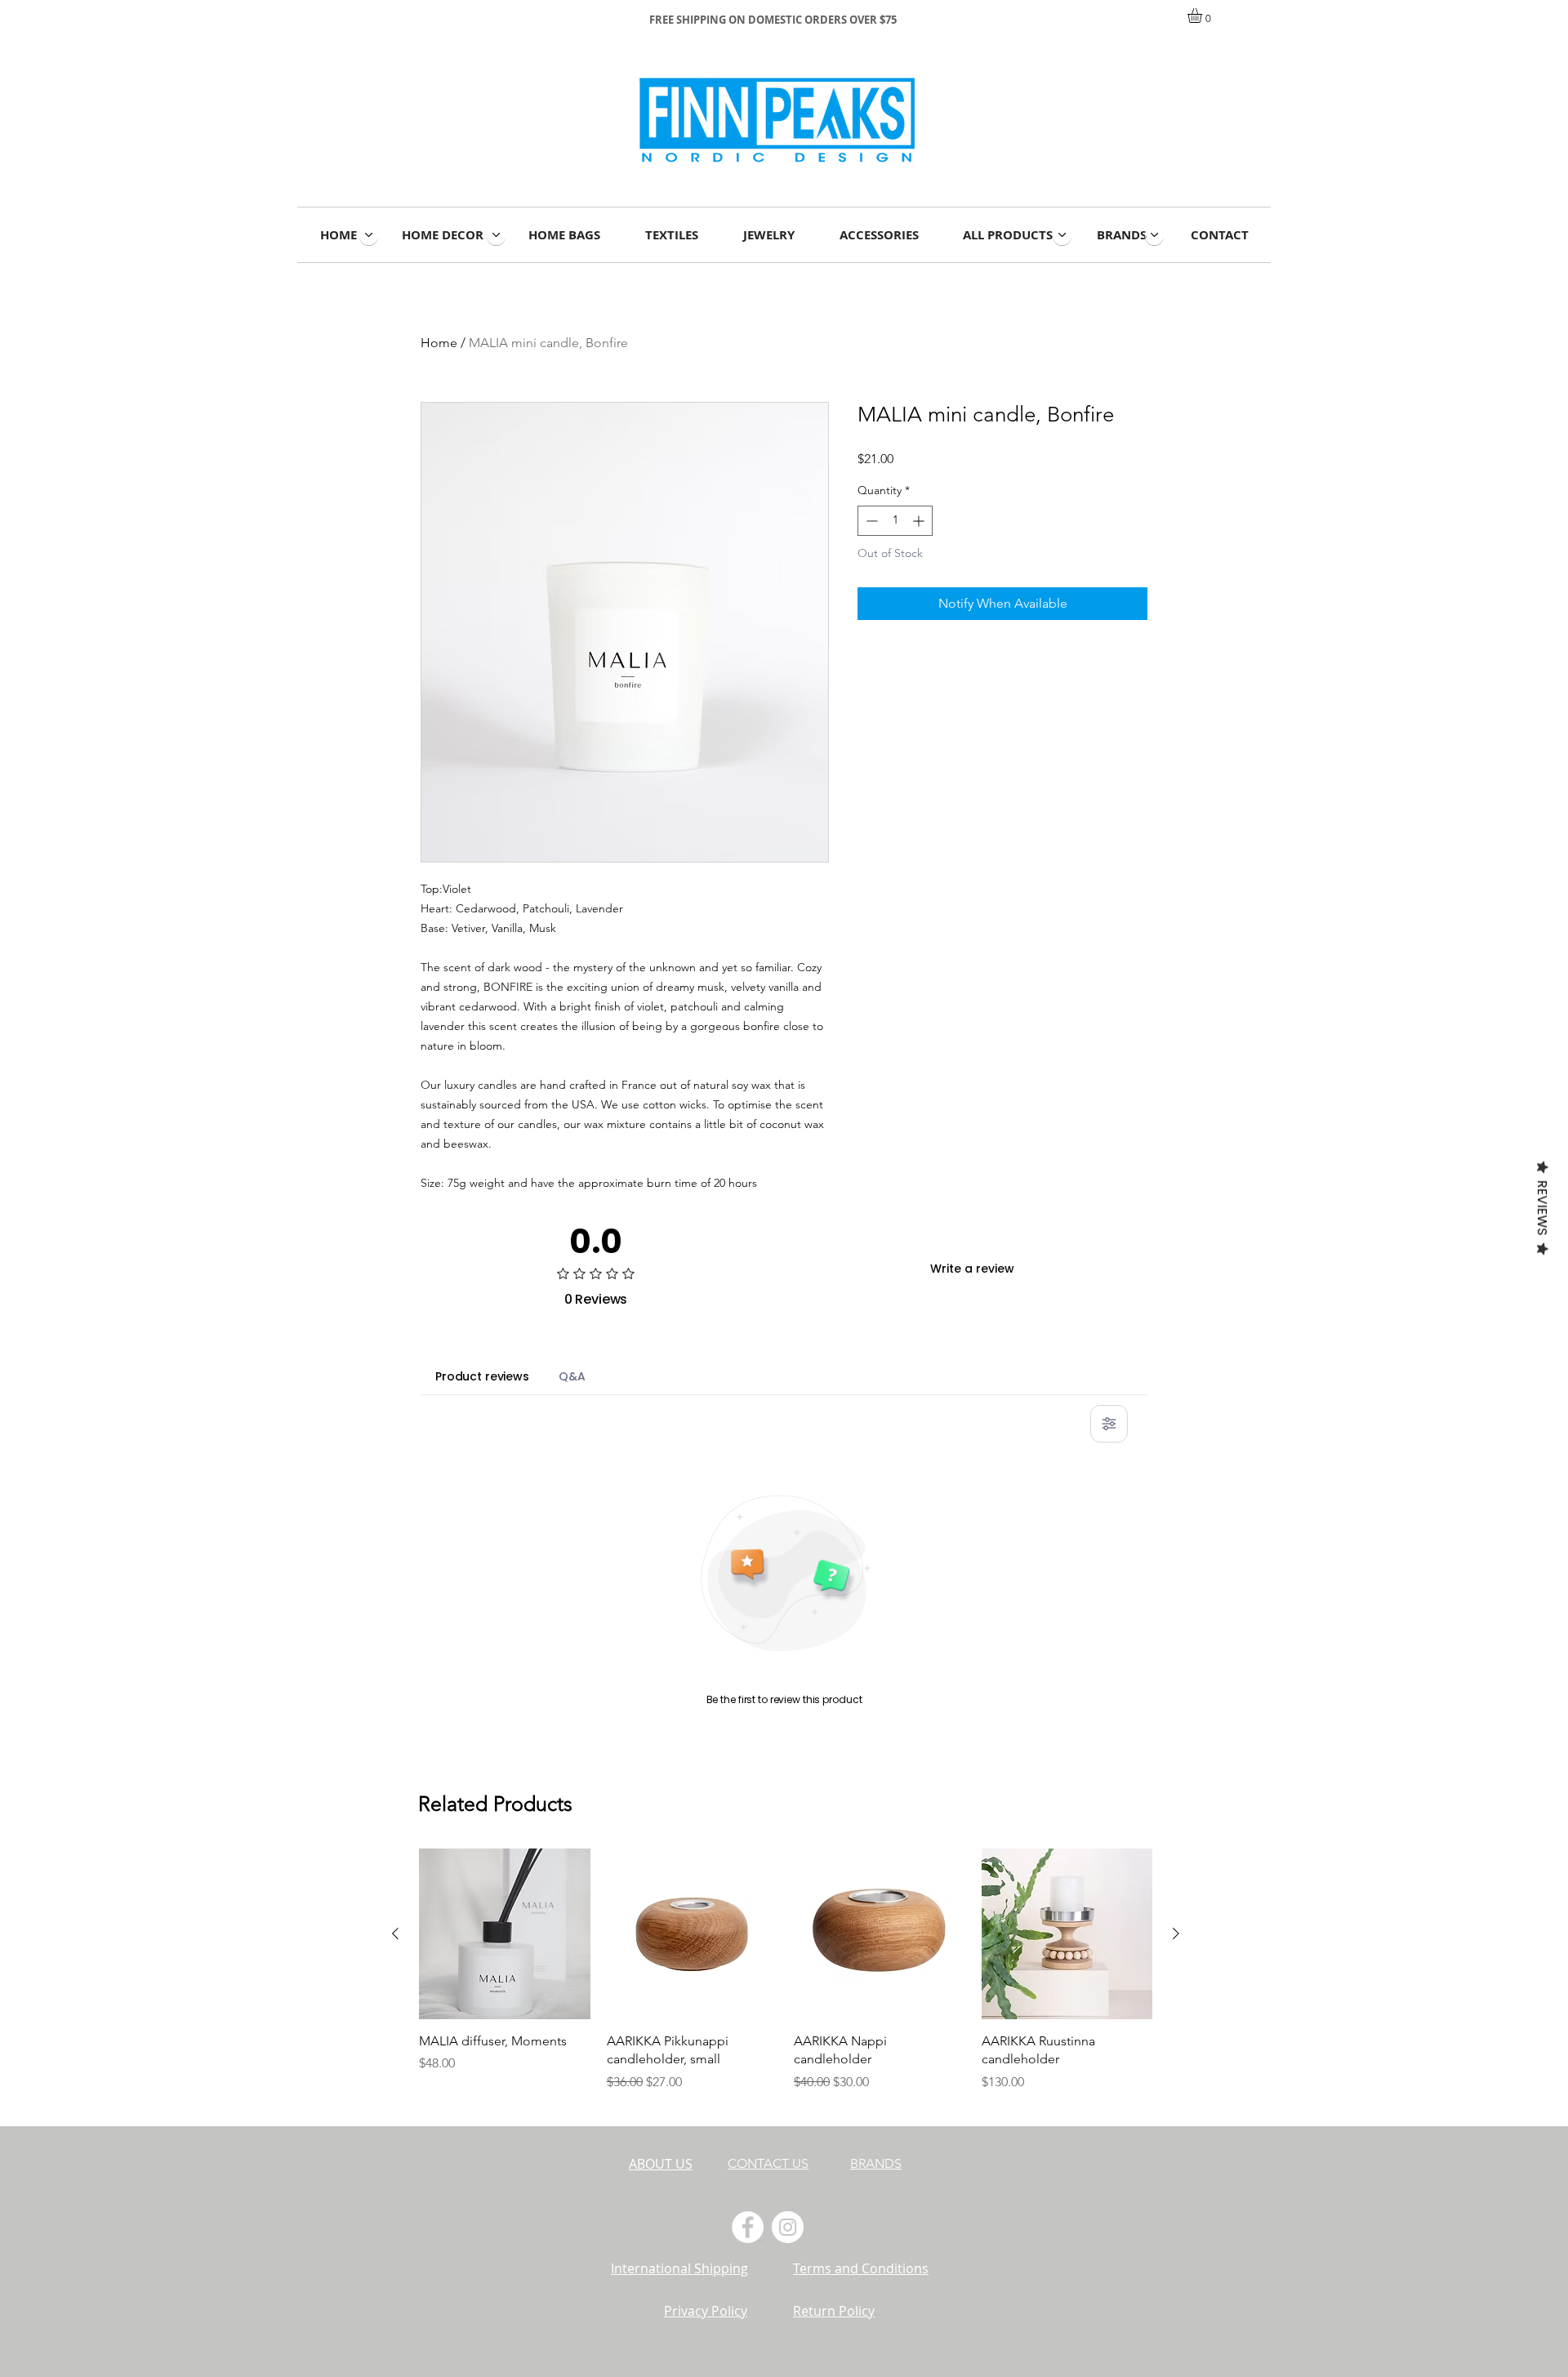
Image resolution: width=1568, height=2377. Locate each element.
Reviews (1542, 1208)
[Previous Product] (395, 1933)
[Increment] (920, 521)
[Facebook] (748, 2227)
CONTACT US (768, 2163)
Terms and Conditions (861, 2268)
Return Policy (834, 2311)
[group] (786, 1980)
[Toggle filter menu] (1109, 1424)
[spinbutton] (895, 521)
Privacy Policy (706, 2311)
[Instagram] (788, 2227)
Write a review (972, 1269)
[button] (1203, 16)
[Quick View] (505, 1934)
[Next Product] (1176, 1933)
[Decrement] (870, 521)
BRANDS (876, 2163)
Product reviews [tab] (482, 1376)
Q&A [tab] (572, 1376)
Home (439, 343)
